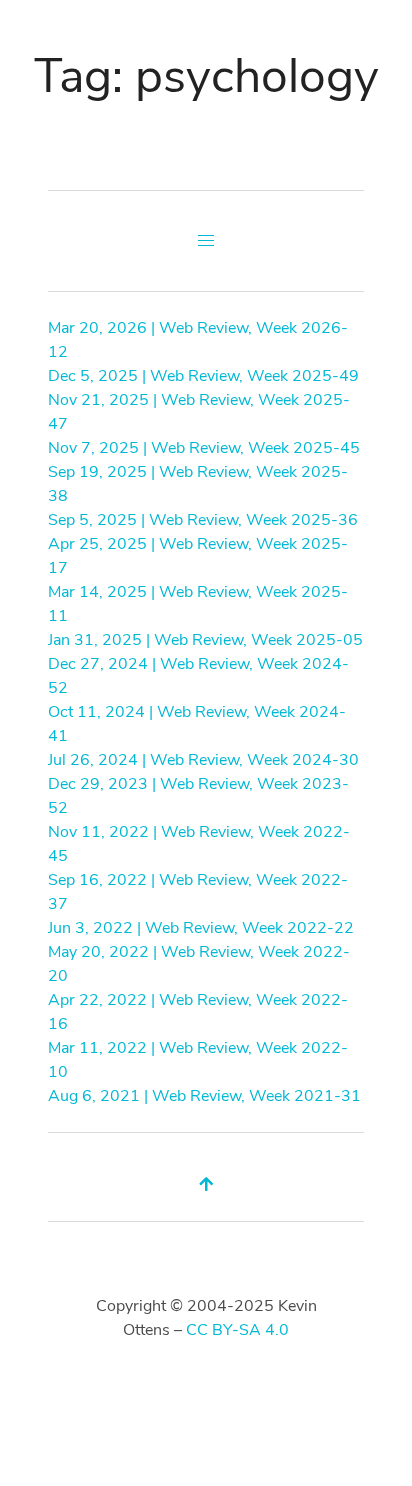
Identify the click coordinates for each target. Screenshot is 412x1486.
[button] (206, 241)
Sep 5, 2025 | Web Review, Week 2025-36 (203, 520)
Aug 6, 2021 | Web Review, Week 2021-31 (204, 1096)
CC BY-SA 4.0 (237, 1330)
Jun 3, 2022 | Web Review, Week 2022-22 (201, 928)
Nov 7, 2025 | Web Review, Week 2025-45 (204, 448)
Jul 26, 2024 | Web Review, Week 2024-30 (203, 760)
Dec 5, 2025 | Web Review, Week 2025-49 (203, 376)
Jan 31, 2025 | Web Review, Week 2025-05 (205, 640)
